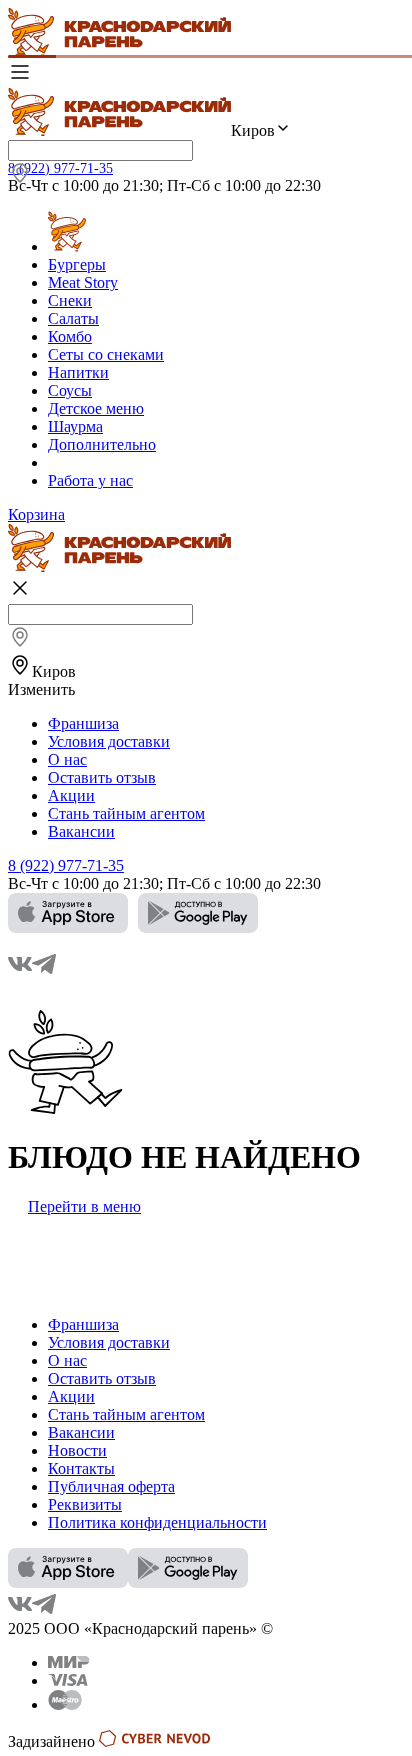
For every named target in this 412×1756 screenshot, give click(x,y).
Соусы (70, 390)
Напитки (78, 372)
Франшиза (83, 723)
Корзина (36, 514)
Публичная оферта (111, 1486)
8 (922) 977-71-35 (60, 168)
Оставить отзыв (102, 777)
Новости (77, 1450)
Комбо (70, 336)
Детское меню (96, 408)
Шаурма (75, 426)
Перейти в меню (84, 1206)
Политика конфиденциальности (157, 1522)
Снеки (70, 300)
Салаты (73, 318)
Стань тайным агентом (126, 813)
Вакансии (81, 831)
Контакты (81, 1468)
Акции (71, 795)
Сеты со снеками (106, 354)
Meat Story (83, 282)
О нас (67, 759)
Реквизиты (85, 1504)
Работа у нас (90, 480)
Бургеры (77, 264)
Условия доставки (109, 741)
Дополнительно (102, 444)
